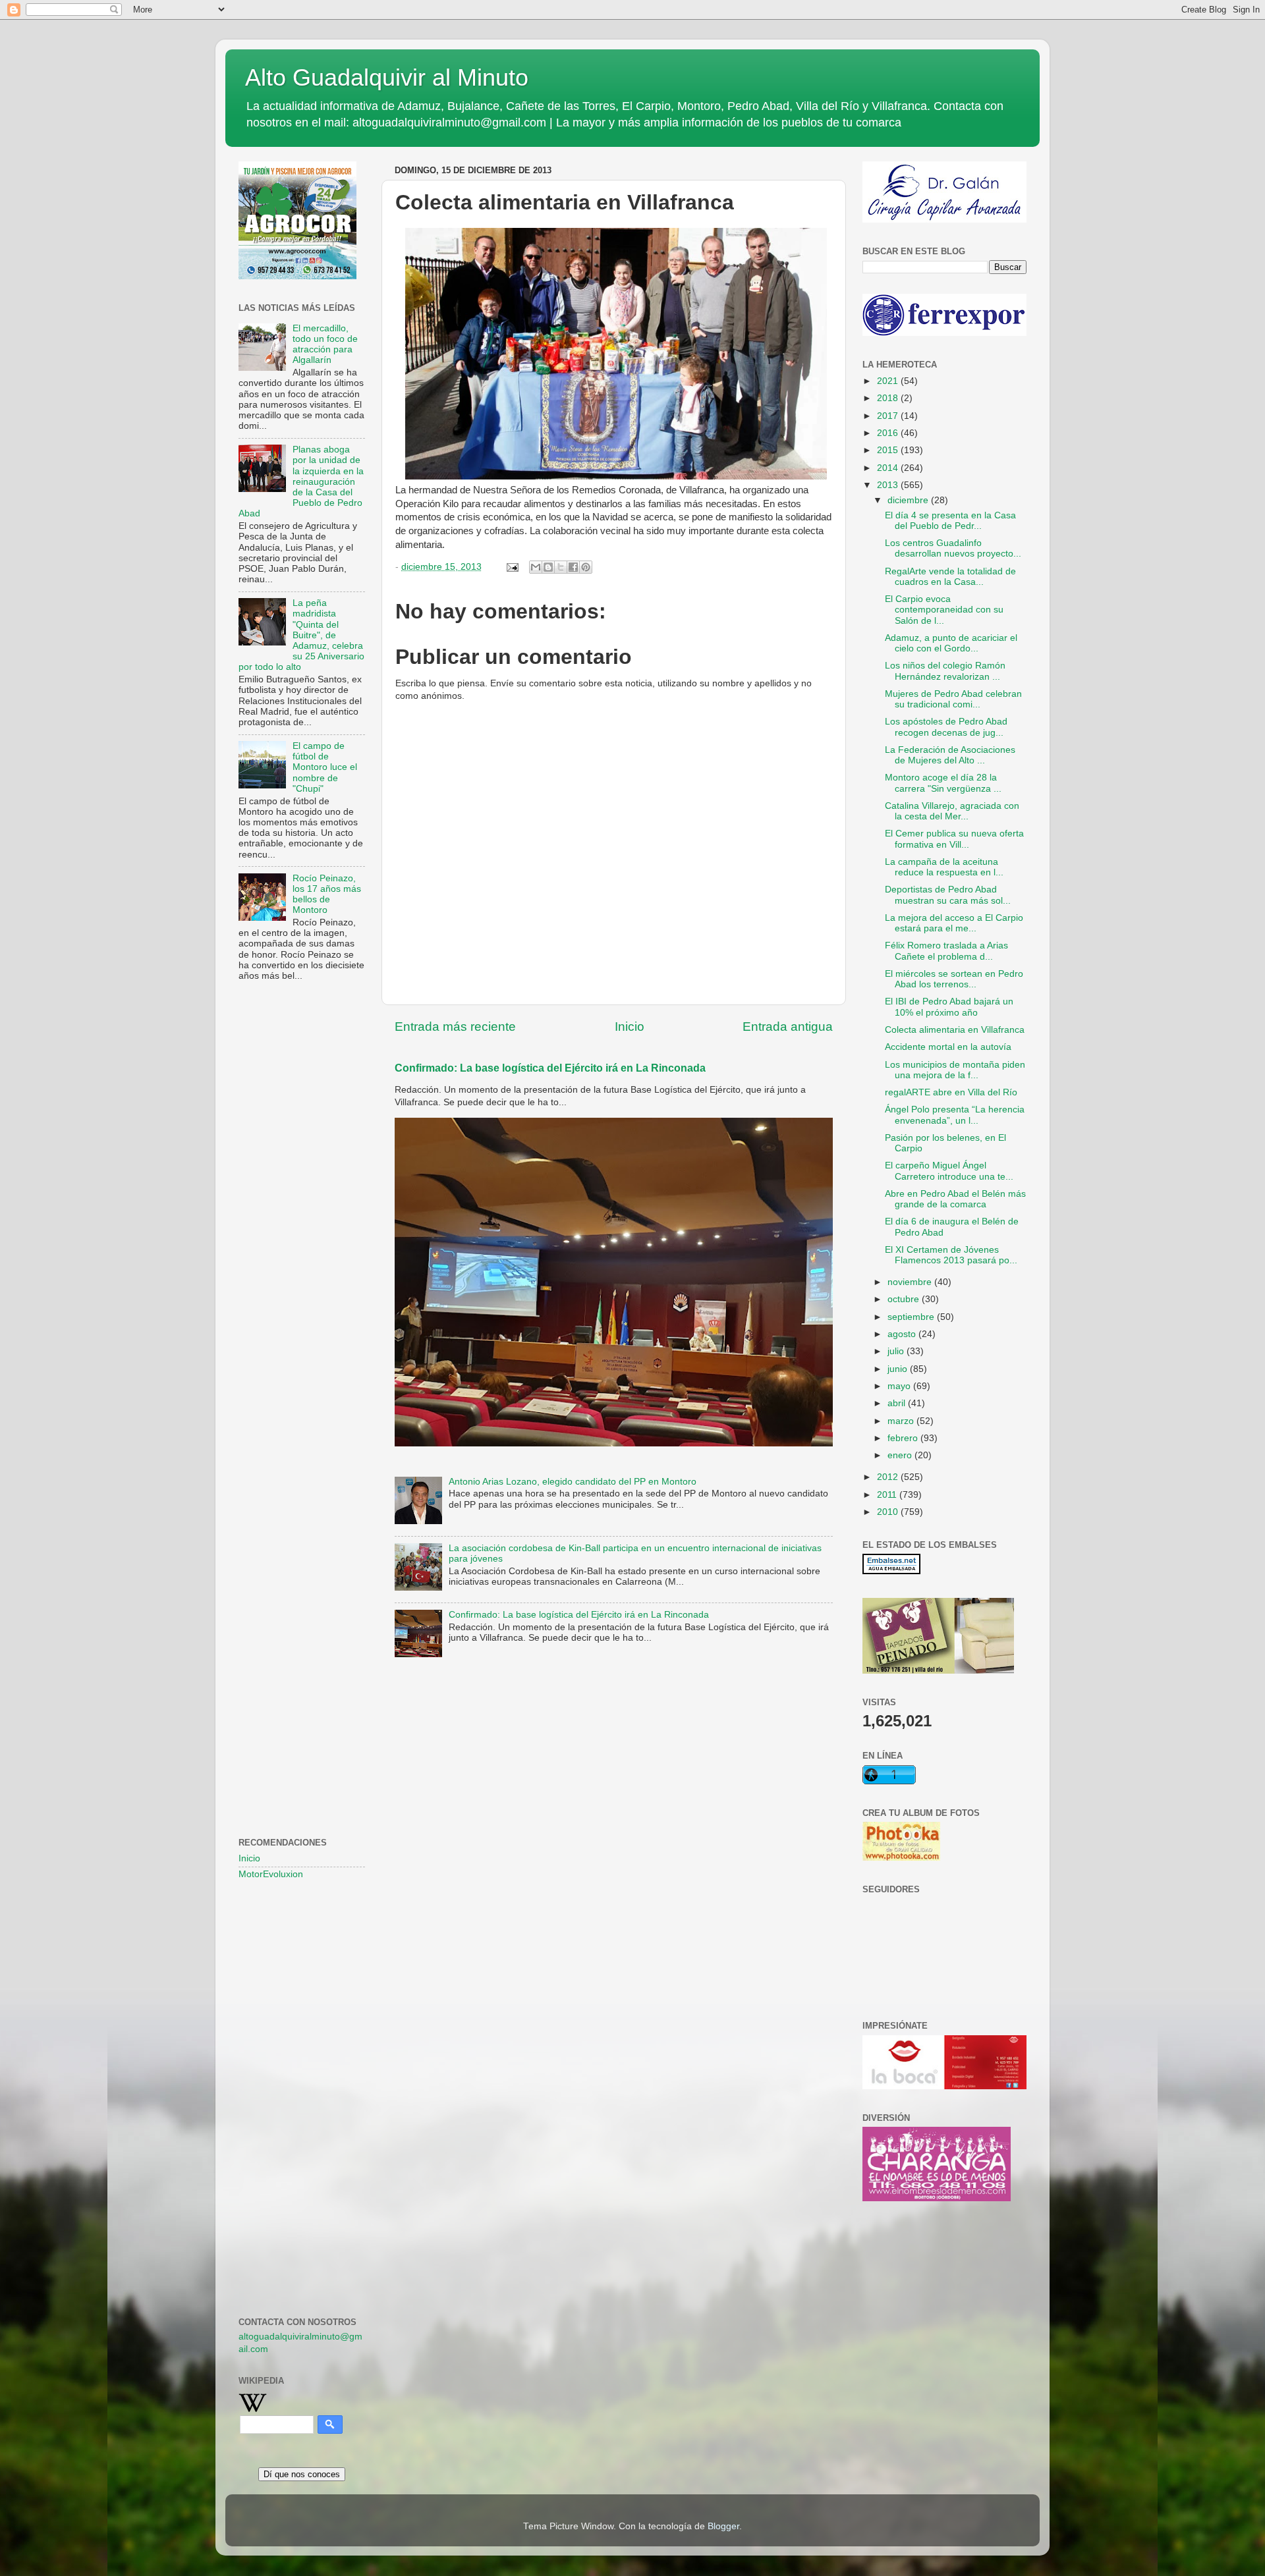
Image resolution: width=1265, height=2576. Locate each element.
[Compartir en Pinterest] (586, 567)
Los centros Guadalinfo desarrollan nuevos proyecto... (953, 548)
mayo (900, 1386)
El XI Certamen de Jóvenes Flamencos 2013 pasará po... (951, 1255)
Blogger (723, 2526)
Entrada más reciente (455, 1027)
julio (897, 1351)
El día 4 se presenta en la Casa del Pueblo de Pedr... (950, 521)
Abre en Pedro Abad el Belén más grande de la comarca (955, 1199)
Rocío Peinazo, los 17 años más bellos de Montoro (327, 894)
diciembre (909, 500)
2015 (889, 450)
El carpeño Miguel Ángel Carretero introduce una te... (949, 1171)
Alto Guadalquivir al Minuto (387, 77)
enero (901, 1455)
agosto (903, 1334)
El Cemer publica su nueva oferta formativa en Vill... (954, 839)
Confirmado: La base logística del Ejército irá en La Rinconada (550, 1068)
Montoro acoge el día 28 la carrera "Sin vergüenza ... (943, 783)
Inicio (630, 1027)
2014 (889, 468)
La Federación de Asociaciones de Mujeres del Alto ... (950, 755)
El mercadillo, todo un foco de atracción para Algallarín (325, 344)
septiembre (912, 1317)
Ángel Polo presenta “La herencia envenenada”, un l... (955, 1115)
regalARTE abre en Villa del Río (951, 1092)
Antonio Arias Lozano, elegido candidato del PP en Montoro (573, 1482)
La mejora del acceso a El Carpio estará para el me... (954, 923)
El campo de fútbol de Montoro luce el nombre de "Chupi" (325, 767)
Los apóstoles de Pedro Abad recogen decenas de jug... (946, 727)
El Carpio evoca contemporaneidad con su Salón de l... (944, 610)
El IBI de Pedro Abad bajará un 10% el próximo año (949, 1007)
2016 (889, 433)
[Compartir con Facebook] (573, 567)
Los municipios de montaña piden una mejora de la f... (955, 1070)
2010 (889, 1512)
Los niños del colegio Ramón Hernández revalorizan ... (945, 671)
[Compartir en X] (561, 567)
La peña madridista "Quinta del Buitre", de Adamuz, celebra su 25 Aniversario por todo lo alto (301, 635)
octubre (905, 1299)
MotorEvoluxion (271, 1874)
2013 (889, 485)
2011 (888, 1495)
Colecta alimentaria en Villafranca (955, 1030)
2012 (889, 1477)
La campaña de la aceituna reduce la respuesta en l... (944, 867)
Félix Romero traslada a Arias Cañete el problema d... (946, 951)
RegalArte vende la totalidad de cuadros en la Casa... (950, 577)
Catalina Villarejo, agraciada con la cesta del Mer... (952, 811)
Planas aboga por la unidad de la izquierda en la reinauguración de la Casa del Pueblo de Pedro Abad (301, 481)
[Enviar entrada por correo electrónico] (512, 567)
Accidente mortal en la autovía (948, 1047)
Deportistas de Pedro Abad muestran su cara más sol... (948, 895)
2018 (889, 398)
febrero (904, 1438)
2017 (889, 416)
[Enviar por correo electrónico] (536, 567)
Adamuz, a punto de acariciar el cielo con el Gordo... (951, 643)
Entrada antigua (788, 1027)
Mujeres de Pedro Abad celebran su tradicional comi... (953, 699)
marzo (902, 1421)
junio (899, 1369)
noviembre (911, 1282)
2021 (889, 381)
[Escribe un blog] (548, 567)
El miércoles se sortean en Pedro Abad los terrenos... (954, 979)
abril (898, 1403)
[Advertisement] (302, 1205)
